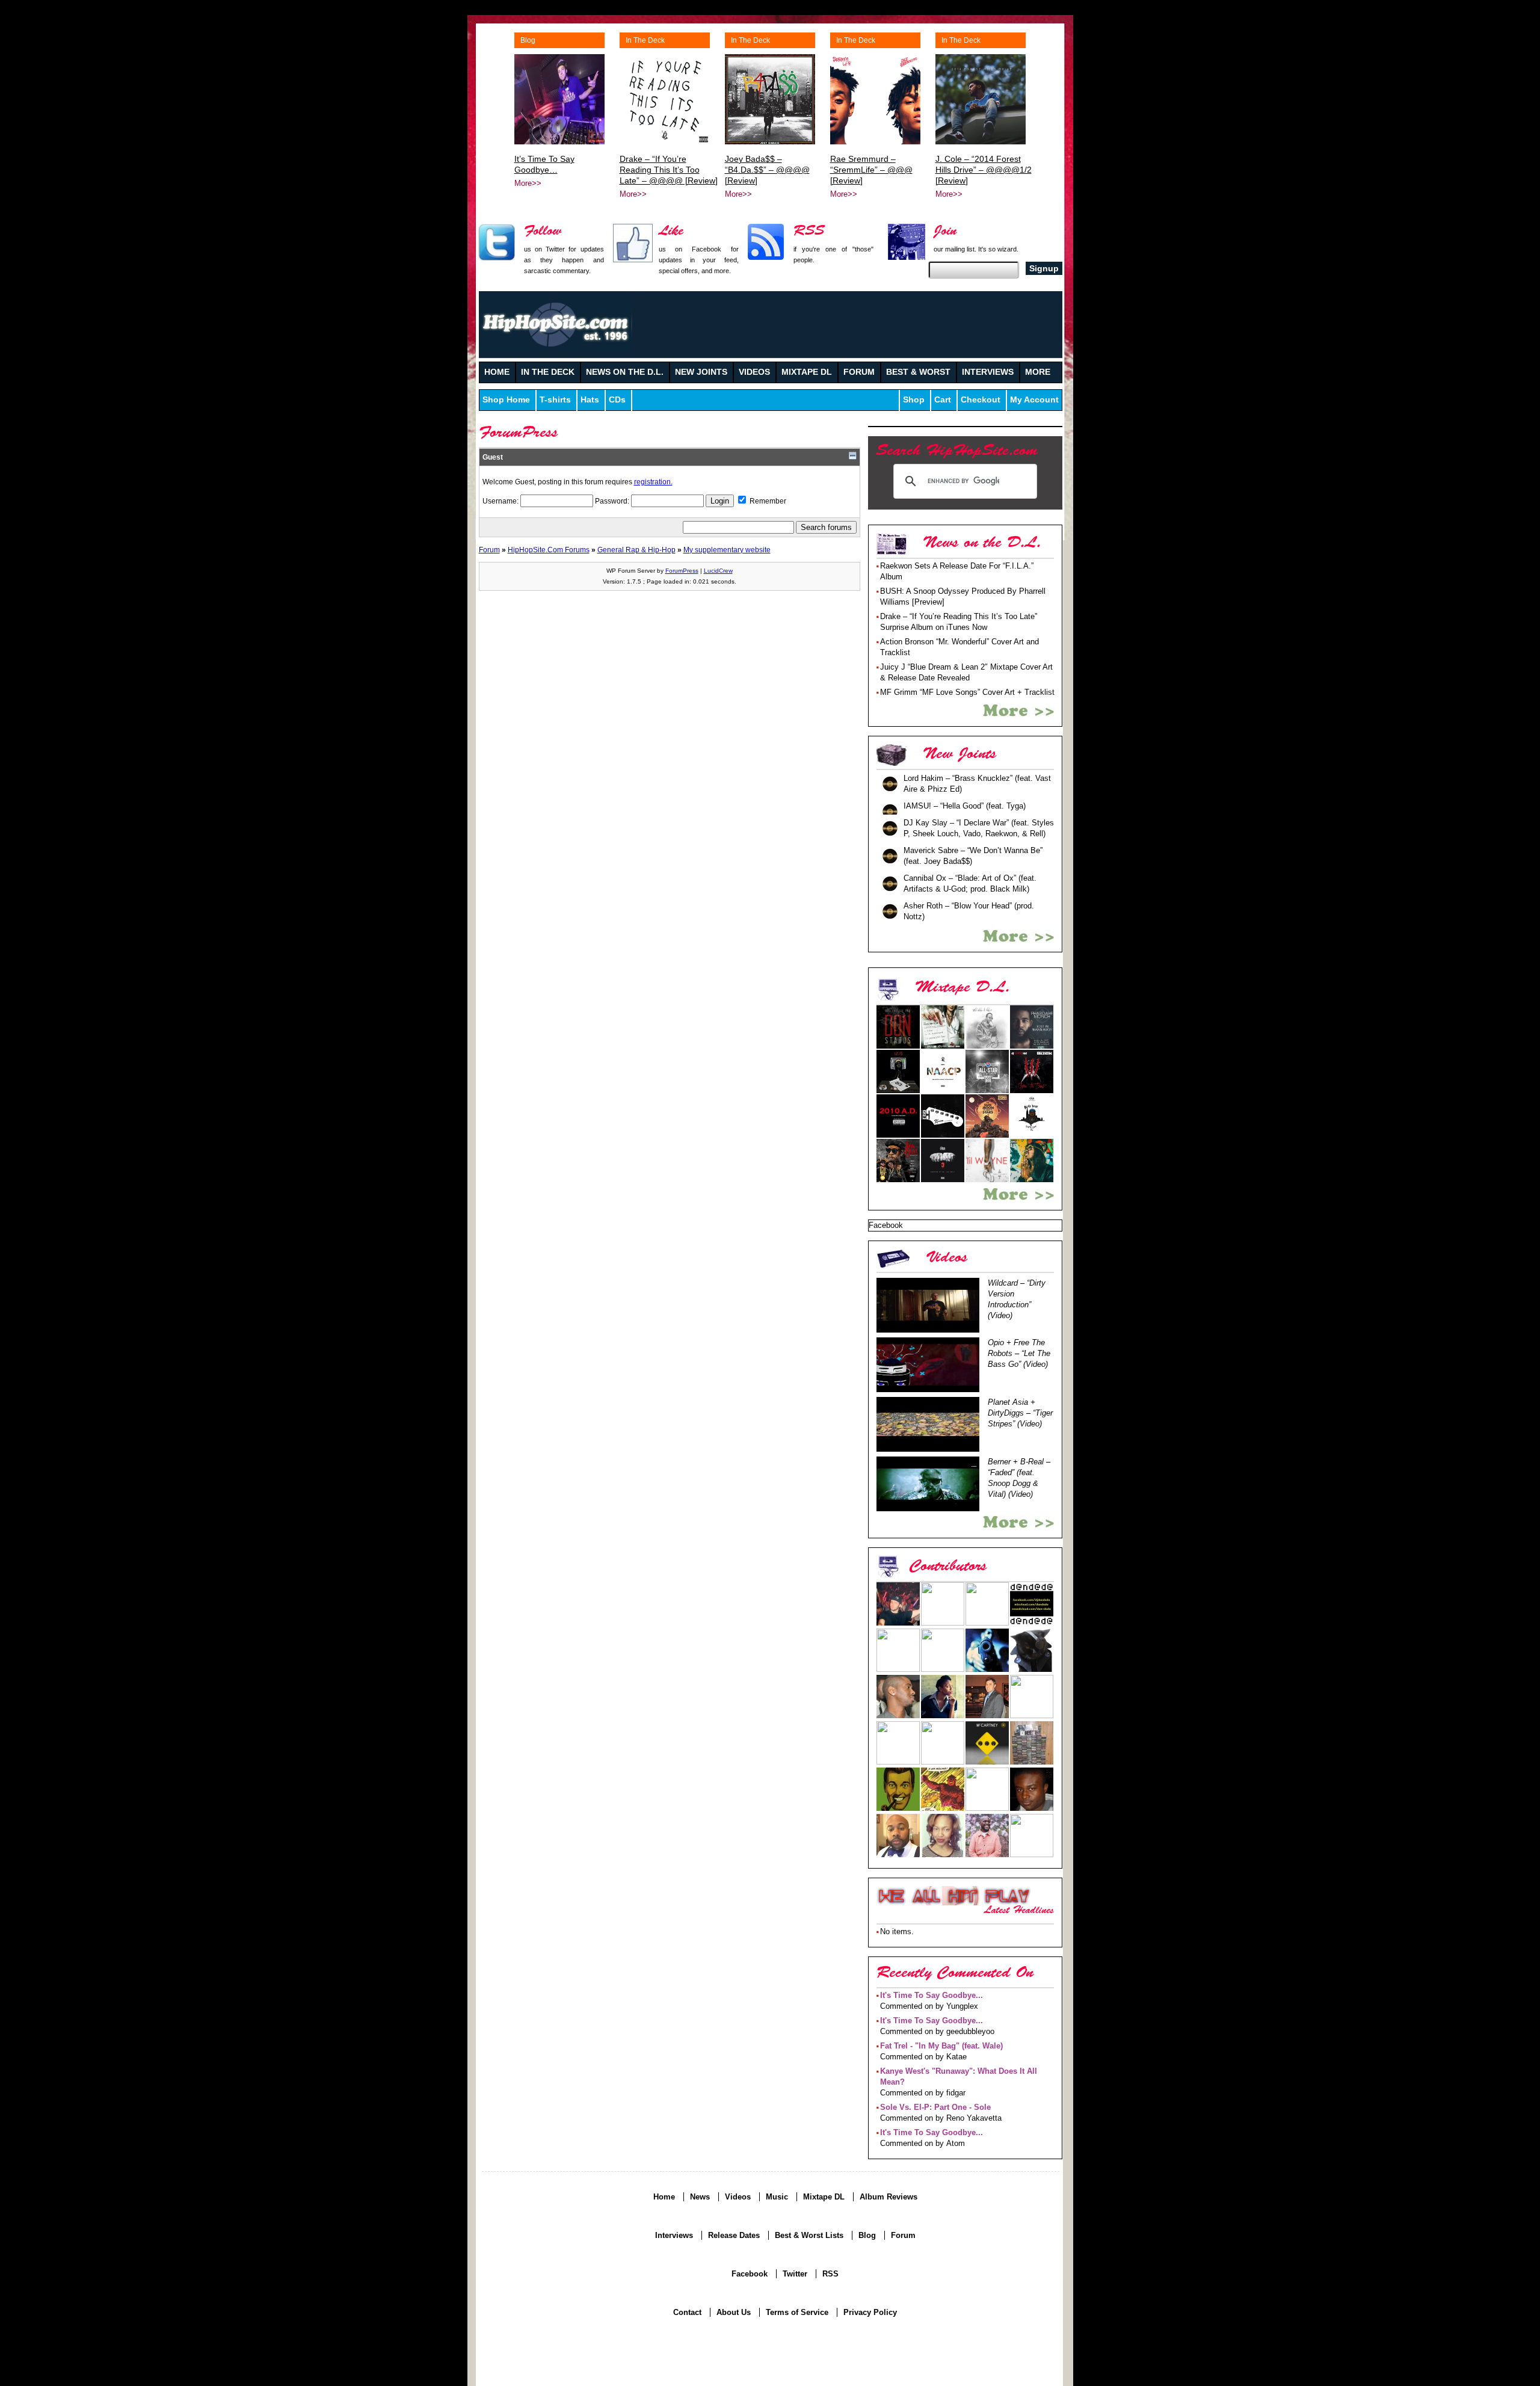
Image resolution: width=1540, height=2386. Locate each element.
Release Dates (734, 2235)
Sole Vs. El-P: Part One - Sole (935, 2107)
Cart (943, 400)
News (700, 2197)
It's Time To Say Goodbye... (932, 1995)
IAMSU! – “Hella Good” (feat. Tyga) (965, 806)
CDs (617, 400)
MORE (1038, 372)
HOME (497, 372)
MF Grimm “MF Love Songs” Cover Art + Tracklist (967, 692)
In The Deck (645, 40)
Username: (501, 501)
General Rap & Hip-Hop (636, 550)
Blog (528, 40)
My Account (1034, 400)
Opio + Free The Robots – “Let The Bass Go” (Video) (1019, 1353)
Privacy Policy (870, 2312)
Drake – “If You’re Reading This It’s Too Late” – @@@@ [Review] (669, 170)
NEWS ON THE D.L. (625, 372)
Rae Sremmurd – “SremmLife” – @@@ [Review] (871, 170)
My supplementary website (727, 550)
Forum (489, 550)
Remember (767, 501)
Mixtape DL (824, 2197)
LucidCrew (718, 571)
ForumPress (682, 571)
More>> (528, 183)
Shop (914, 400)
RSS (830, 2274)
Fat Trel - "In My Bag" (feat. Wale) (941, 2046)
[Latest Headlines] (954, 1896)
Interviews (674, 2235)
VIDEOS (754, 372)
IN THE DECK (548, 372)
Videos (738, 2197)
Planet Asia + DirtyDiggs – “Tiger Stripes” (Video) (1020, 1413)
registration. (653, 482)
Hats (590, 400)
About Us (734, 2312)
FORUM (859, 372)
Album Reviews (889, 2197)
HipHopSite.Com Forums (549, 550)
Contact (687, 2312)
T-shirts (555, 400)
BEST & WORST (918, 372)
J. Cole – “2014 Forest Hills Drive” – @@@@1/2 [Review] (984, 170)
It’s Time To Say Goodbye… (544, 164)
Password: (613, 501)
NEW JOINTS (701, 372)
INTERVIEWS (988, 372)
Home (664, 2197)
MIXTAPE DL (807, 372)
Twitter (795, 2274)
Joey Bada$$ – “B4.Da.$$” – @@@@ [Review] (767, 170)
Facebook (750, 2274)
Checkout (981, 400)
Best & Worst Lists (809, 2235)
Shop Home (506, 400)
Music (777, 2197)
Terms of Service (797, 2312)
